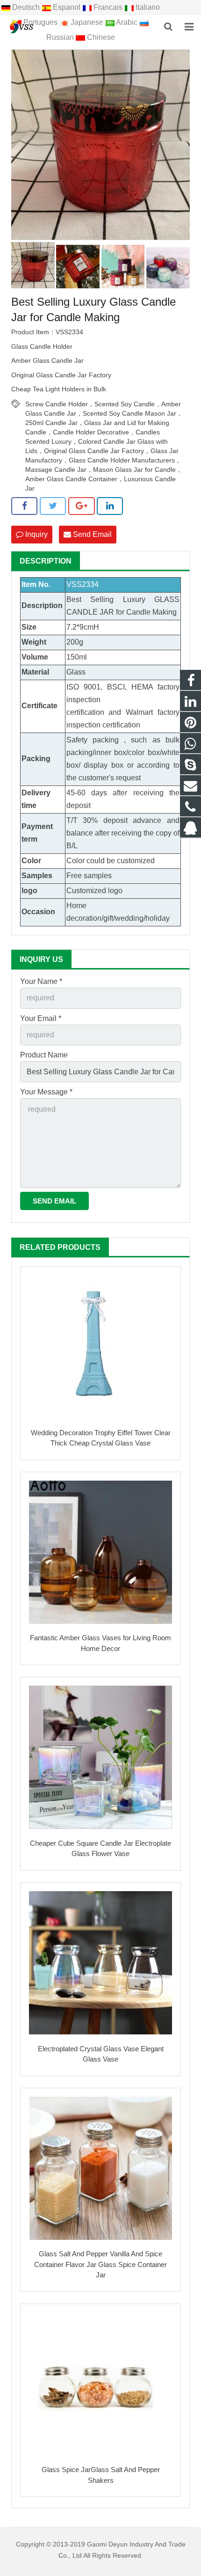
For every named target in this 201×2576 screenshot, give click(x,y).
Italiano (147, 7)
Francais (108, 7)
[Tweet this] (53, 506)
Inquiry (36, 534)
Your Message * (46, 1092)
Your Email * (41, 1018)
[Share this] (24, 506)
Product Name (44, 1055)
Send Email (91, 534)
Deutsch (26, 7)
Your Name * (41, 981)
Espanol (67, 7)
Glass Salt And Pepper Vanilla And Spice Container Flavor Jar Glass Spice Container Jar (100, 2264)
